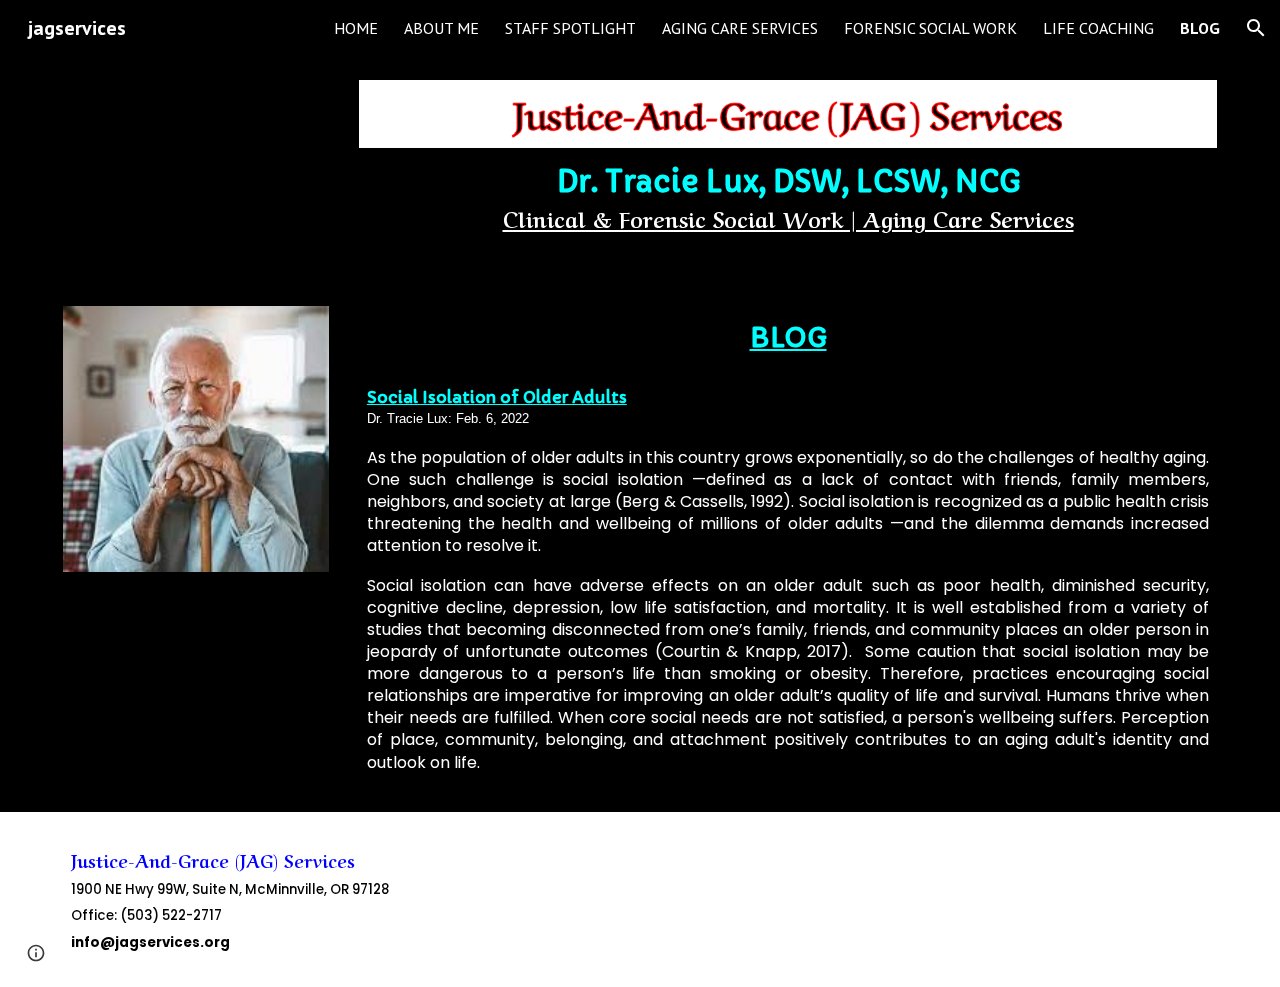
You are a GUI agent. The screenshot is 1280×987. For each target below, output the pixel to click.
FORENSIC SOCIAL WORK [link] (930, 28)
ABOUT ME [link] (441, 28)
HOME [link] (356, 28)
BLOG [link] (1200, 28)
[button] (1256, 28)
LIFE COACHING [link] (1098, 28)
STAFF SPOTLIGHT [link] (570, 28)
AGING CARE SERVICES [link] (740, 28)
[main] (788, 202)
